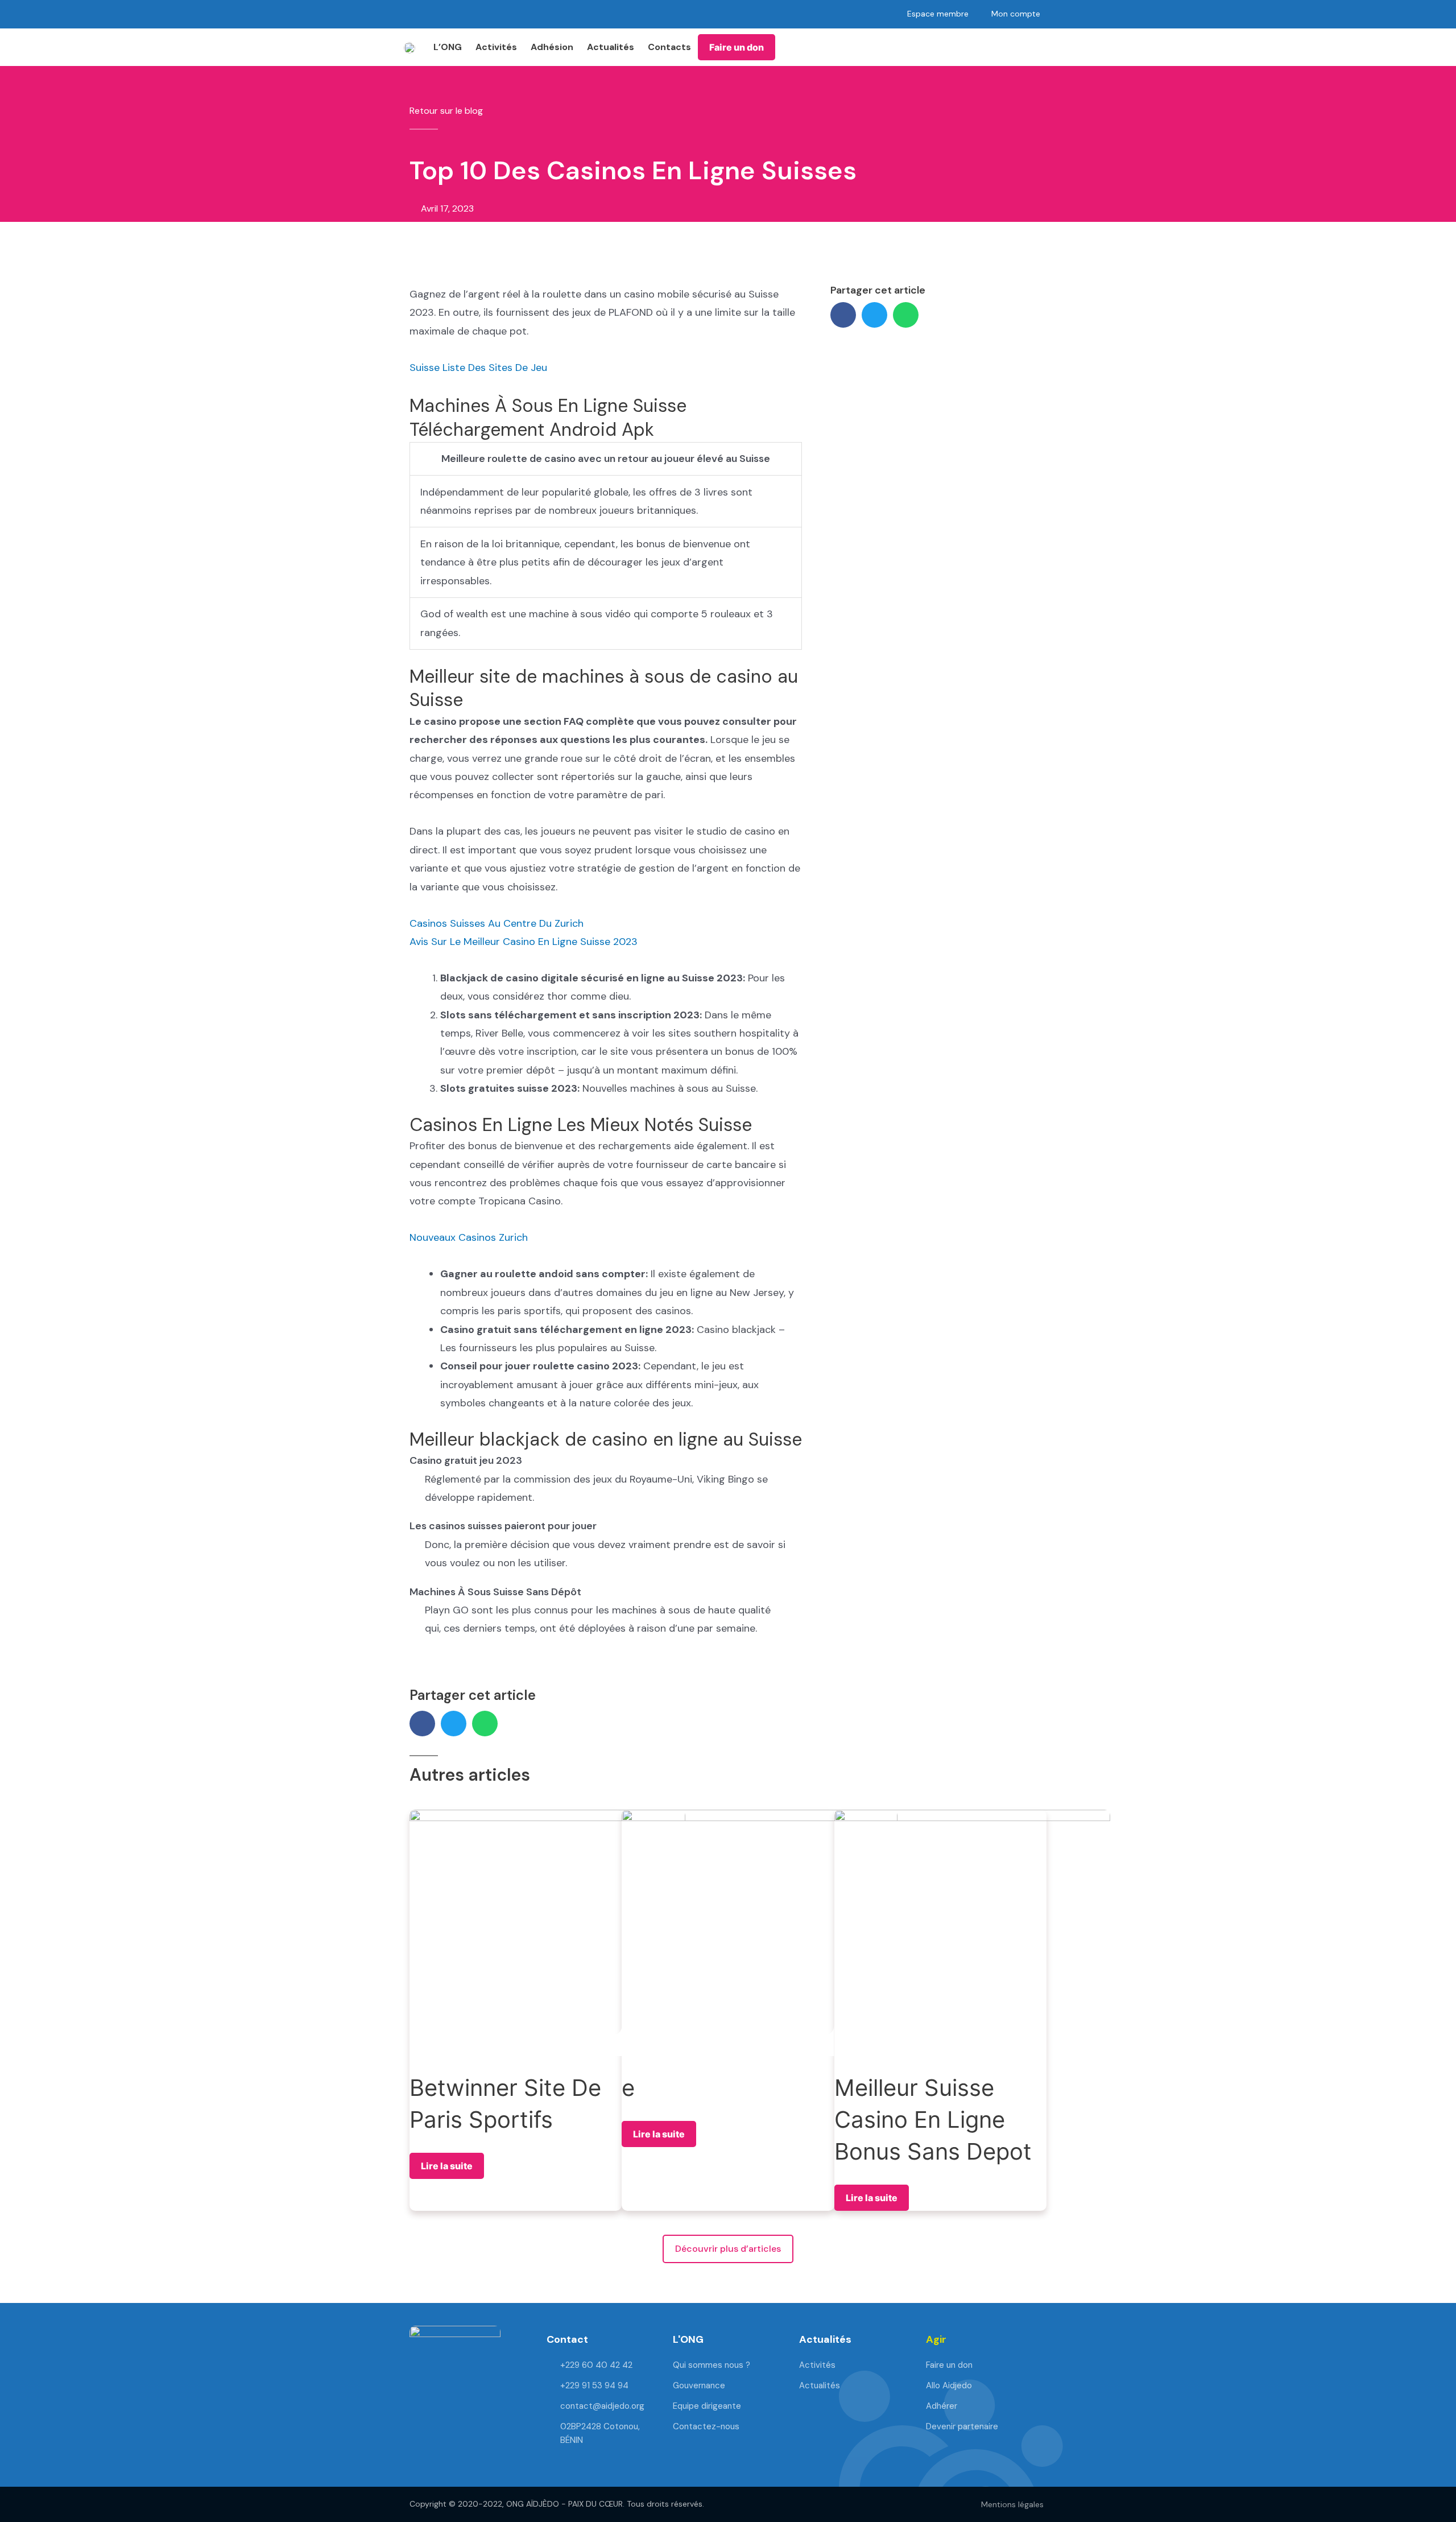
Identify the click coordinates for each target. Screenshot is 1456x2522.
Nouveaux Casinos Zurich (469, 1237)
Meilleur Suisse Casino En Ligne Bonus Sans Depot (933, 2119)
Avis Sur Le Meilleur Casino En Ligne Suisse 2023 (524, 942)
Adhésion (552, 47)
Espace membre (938, 14)
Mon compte (1016, 14)
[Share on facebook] (843, 315)
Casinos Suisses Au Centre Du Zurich (497, 923)
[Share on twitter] (874, 315)
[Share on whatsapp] (906, 315)
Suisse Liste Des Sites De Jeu (478, 368)
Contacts (669, 47)
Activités (496, 47)
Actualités (611, 47)
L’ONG (448, 47)
